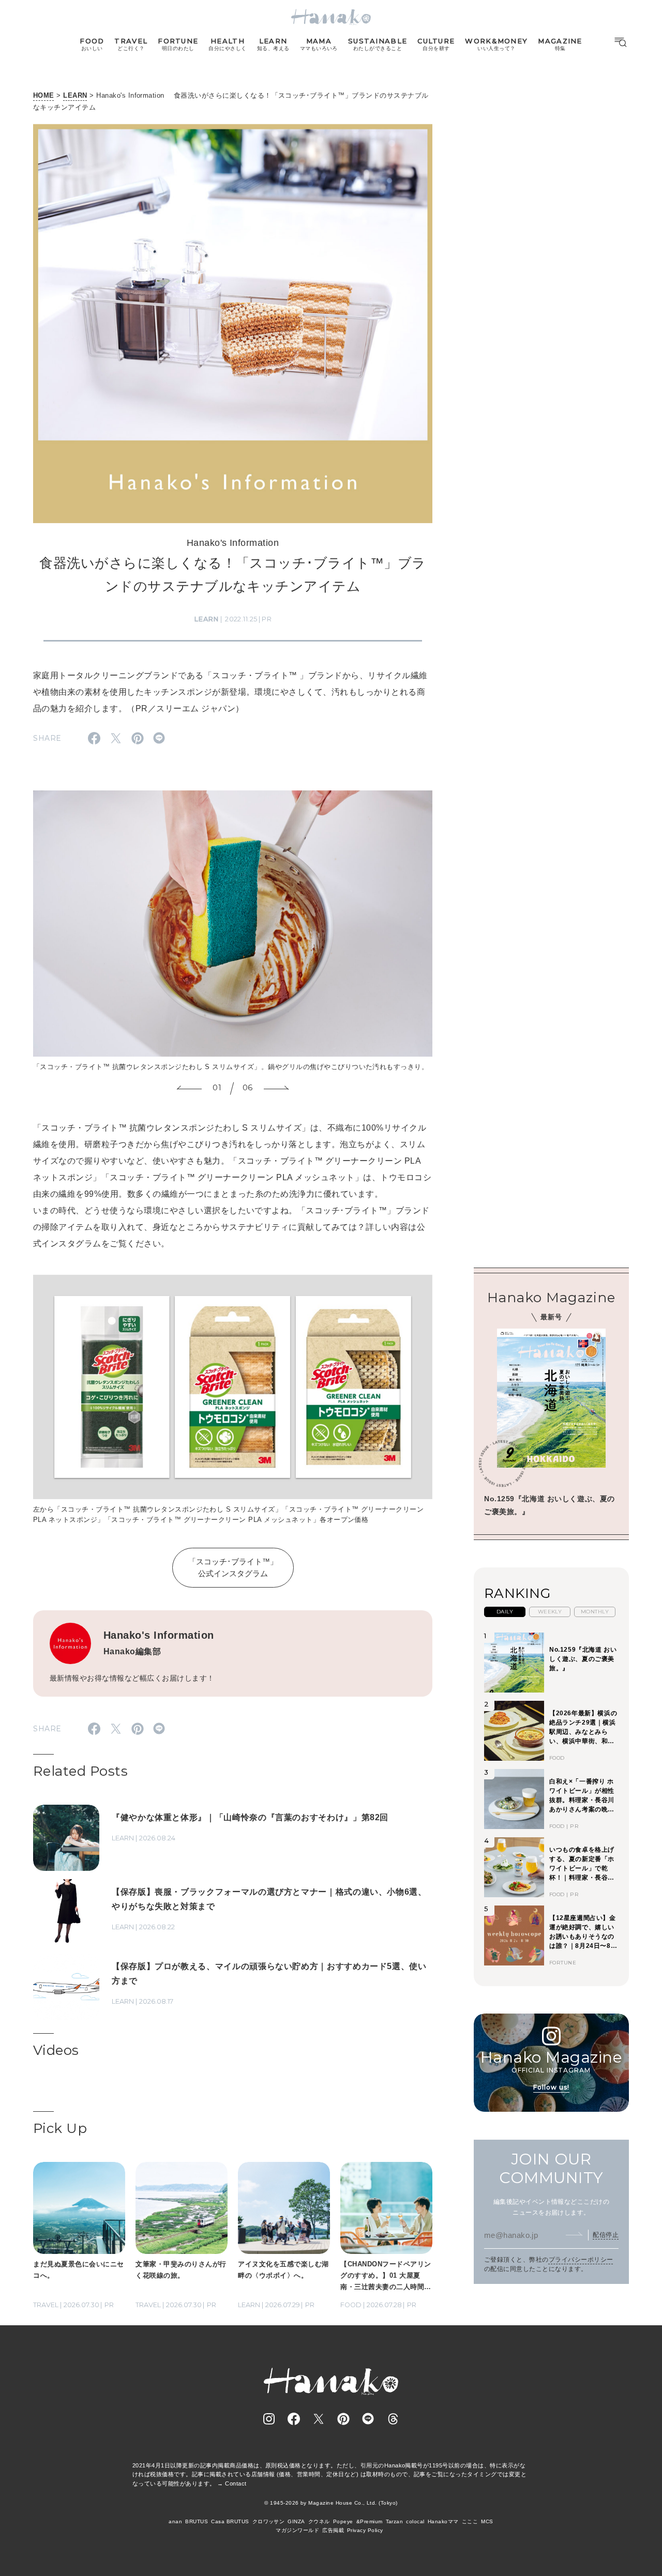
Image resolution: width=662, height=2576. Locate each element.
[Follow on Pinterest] (343, 2419)
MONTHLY (595, 1612)
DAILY (505, 1612)
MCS (487, 2521)
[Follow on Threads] (393, 2419)
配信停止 (606, 2235)
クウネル (319, 2521)
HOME (44, 95)
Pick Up (60, 2128)
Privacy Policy (365, 2530)
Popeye (343, 2521)
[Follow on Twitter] (319, 2419)
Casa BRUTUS (230, 2521)
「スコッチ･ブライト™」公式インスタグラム (233, 1567)
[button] (189, 1089)
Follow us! (551, 2087)
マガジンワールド (297, 2530)
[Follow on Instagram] (269, 2419)
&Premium (370, 2521)
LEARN (75, 95)
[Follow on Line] (368, 2419)
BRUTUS (197, 2521)
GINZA (296, 2521)
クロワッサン (269, 2521)
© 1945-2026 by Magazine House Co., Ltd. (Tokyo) (331, 2503)
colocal (415, 2521)
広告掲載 (333, 2530)
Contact (236, 2483)
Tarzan (395, 2521)
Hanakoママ (443, 2521)
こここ (470, 2521)
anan (175, 2521)
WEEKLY (550, 1612)
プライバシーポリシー (581, 2260)
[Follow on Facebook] (294, 2419)
